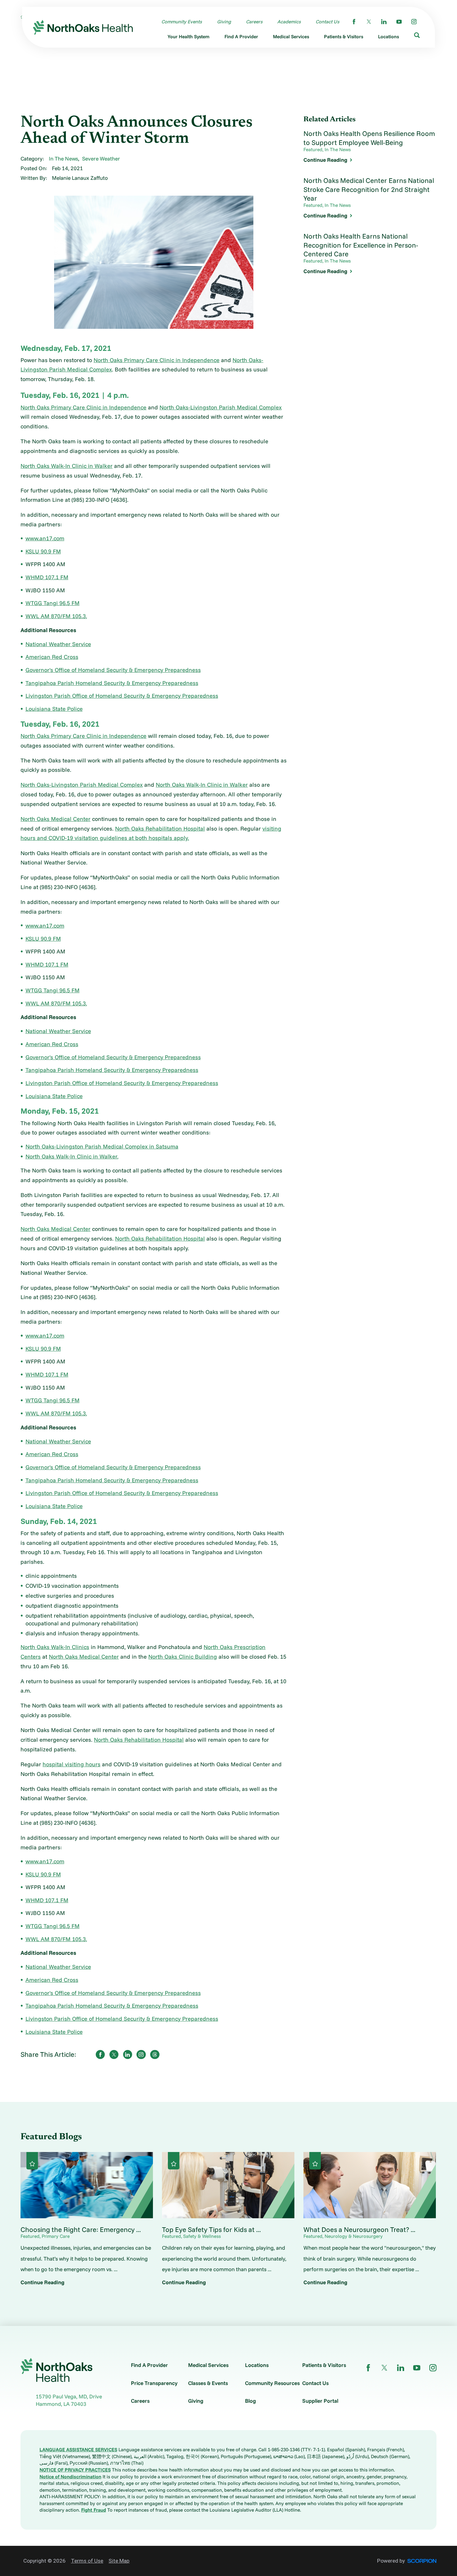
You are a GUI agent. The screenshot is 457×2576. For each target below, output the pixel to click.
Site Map (119, 2561)
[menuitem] (189, 38)
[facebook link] (354, 22)
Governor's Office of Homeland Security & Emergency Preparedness (113, 670)
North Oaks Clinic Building (183, 1657)
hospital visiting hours (72, 1764)
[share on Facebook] (100, 2054)
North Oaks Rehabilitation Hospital (160, 829)
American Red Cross (52, 657)
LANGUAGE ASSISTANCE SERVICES (78, 2450)
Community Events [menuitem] (182, 22)
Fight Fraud (94, 2510)
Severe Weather (101, 158)
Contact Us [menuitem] (327, 22)
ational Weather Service (60, 644)
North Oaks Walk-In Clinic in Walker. (72, 1156)
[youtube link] (399, 22)
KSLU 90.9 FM (43, 551)
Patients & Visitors (324, 2365)
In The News (63, 158)
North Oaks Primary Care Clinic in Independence (157, 360)
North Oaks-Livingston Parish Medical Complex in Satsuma (102, 1146)
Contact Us (315, 2383)
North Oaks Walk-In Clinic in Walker (67, 466)
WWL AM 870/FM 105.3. (56, 616)
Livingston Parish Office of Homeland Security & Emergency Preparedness (122, 696)
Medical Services (208, 2365)
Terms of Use (87, 2561)
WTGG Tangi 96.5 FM (53, 603)
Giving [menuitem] (224, 22)
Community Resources (272, 2383)
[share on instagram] (141, 2054)
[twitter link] (369, 22)
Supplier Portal (320, 2401)
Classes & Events (208, 2383)
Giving (196, 2401)
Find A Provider (149, 2365)
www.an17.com (45, 538)
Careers (140, 2401)
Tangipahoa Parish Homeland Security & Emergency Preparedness (112, 683)
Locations (257, 2365)
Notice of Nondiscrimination (70, 2477)
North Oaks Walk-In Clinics (55, 1647)
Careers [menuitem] (254, 22)
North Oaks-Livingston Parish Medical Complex (221, 407)
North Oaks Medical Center (55, 819)
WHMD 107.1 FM (47, 577)
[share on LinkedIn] (128, 2054)
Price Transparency (154, 2383)
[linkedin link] (384, 22)
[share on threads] (155, 2054)
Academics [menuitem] (289, 22)
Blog (250, 2401)
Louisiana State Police (54, 709)
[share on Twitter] (114, 2054)
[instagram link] (414, 22)
